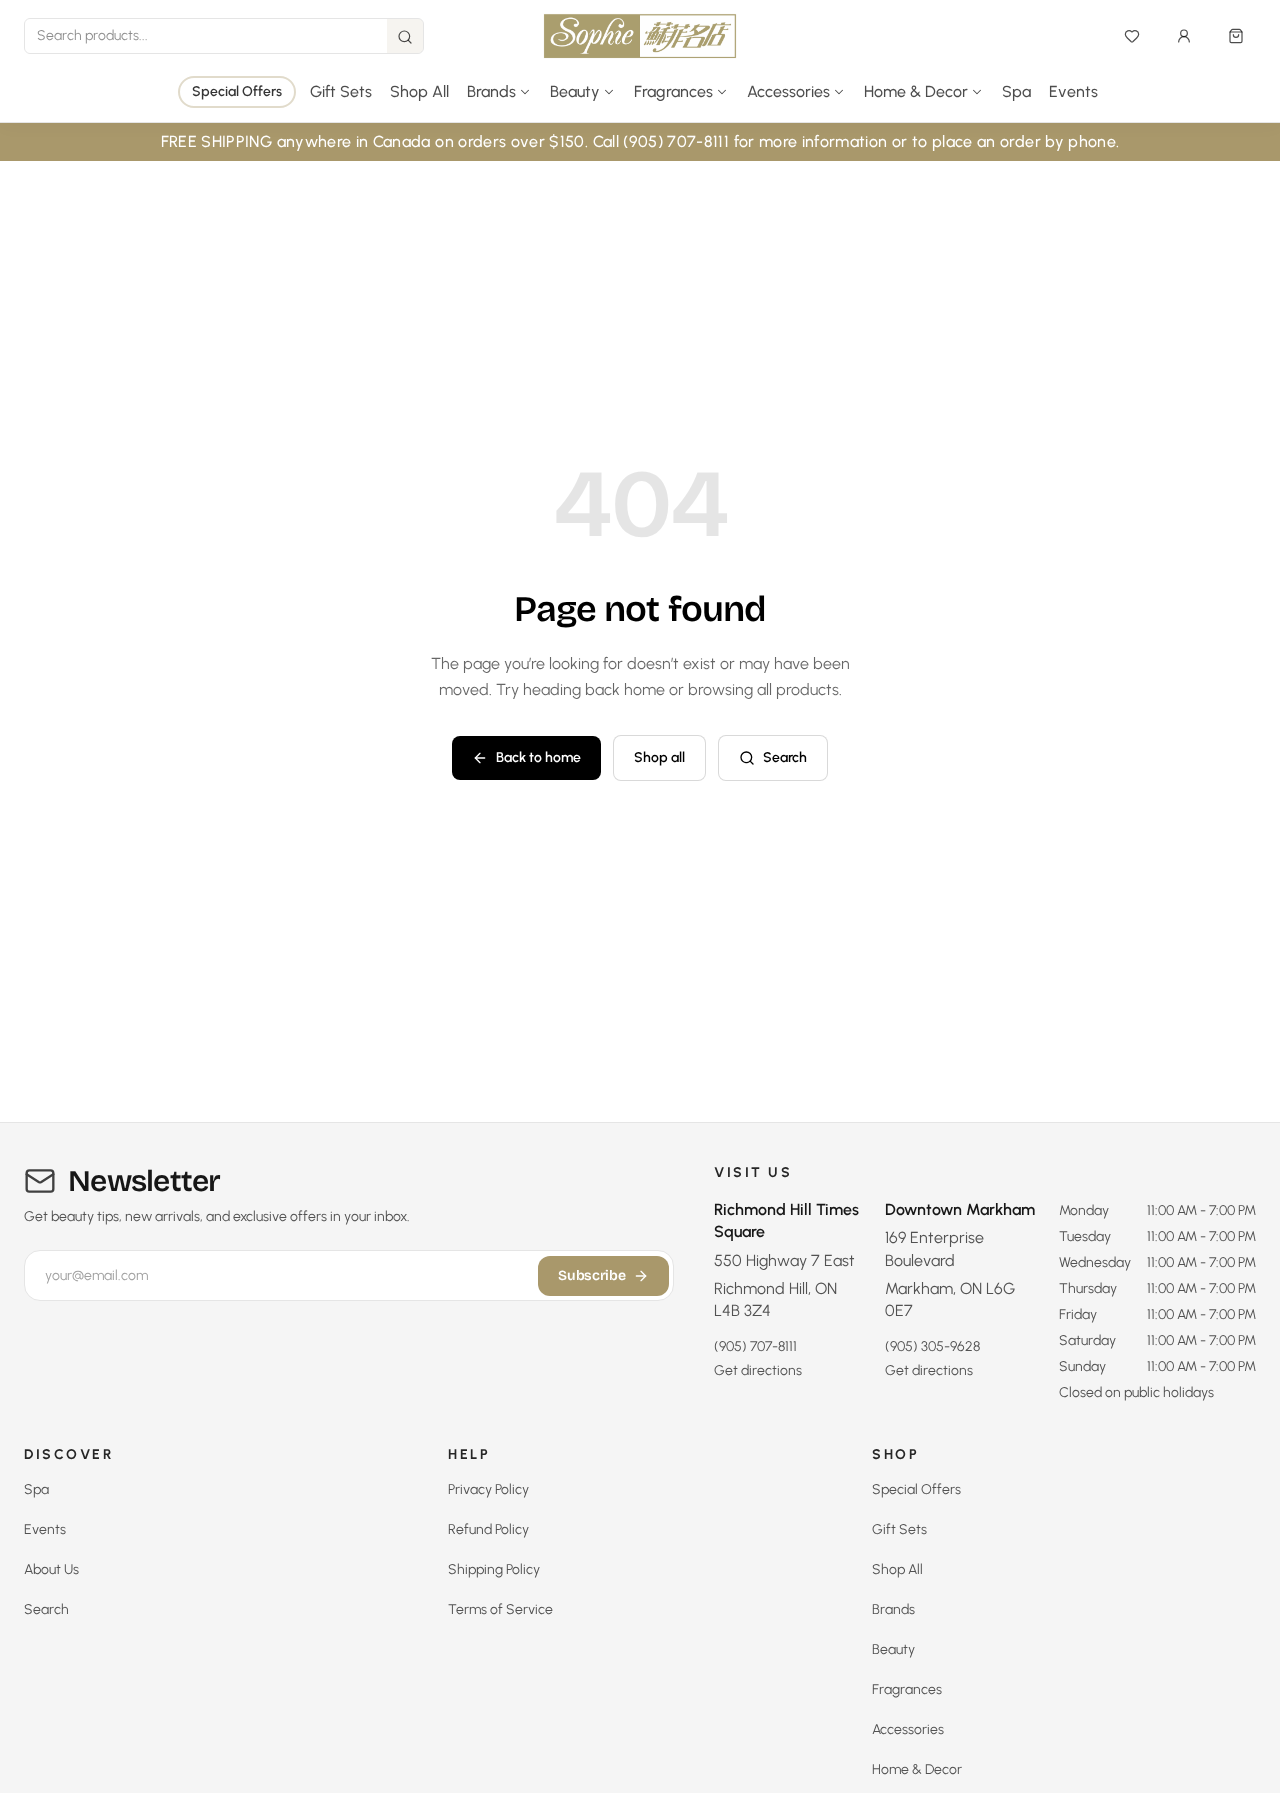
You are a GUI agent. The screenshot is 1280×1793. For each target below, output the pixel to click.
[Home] (640, 36)
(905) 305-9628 (932, 1346)
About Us (51, 1569)
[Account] (1184, 36)
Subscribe (591, 1275)
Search (785, 757)
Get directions (758, 1370)
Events (1073, 91)
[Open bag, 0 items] (1236, 36)
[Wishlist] (1132, 36)
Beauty (893, 1649)
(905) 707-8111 (755, 1346)
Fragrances (907, 1689)
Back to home (538, 757)
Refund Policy (488, 1529)
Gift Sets (341, 91)
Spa (1016, 91)
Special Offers (237, 91)
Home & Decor (917, 1769)
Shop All (419, 91)
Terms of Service (500, 1609)
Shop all (659, 757)
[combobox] (206, 35)
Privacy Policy (488, 1489)
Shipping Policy (494, 1569)
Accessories (908, 1729)
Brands (893, 1609)
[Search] (405, 37)
